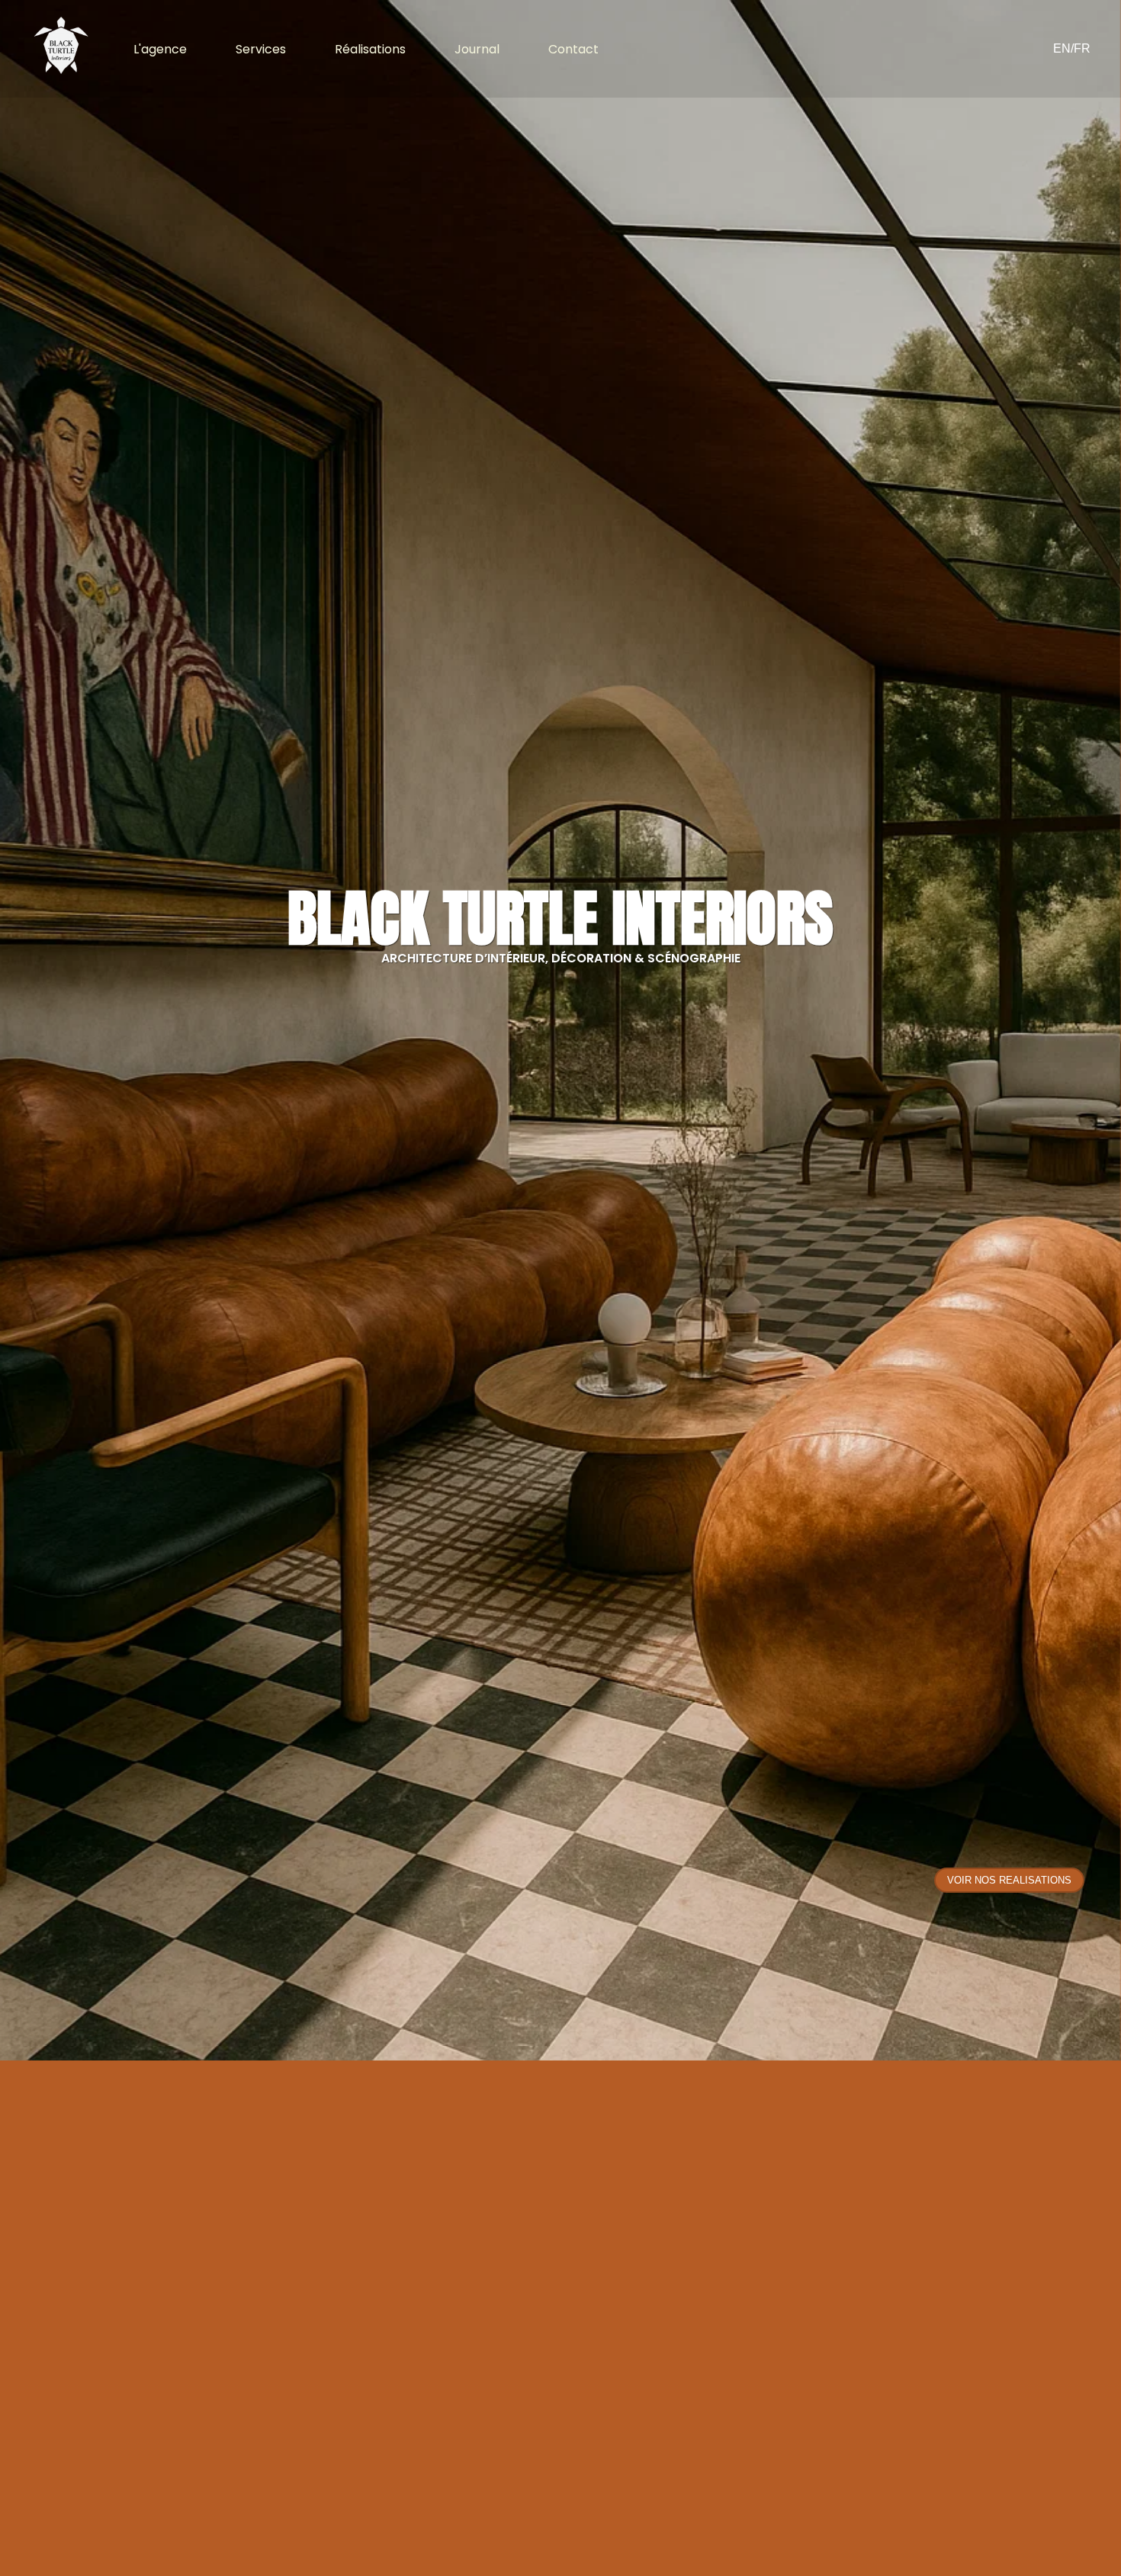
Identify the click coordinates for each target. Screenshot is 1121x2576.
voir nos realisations (1009, 1880)
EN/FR (1072, 48)
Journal (477, 49)
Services (261, 49)
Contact (573, 49)
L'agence (160, 49)
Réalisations (370, 49)
